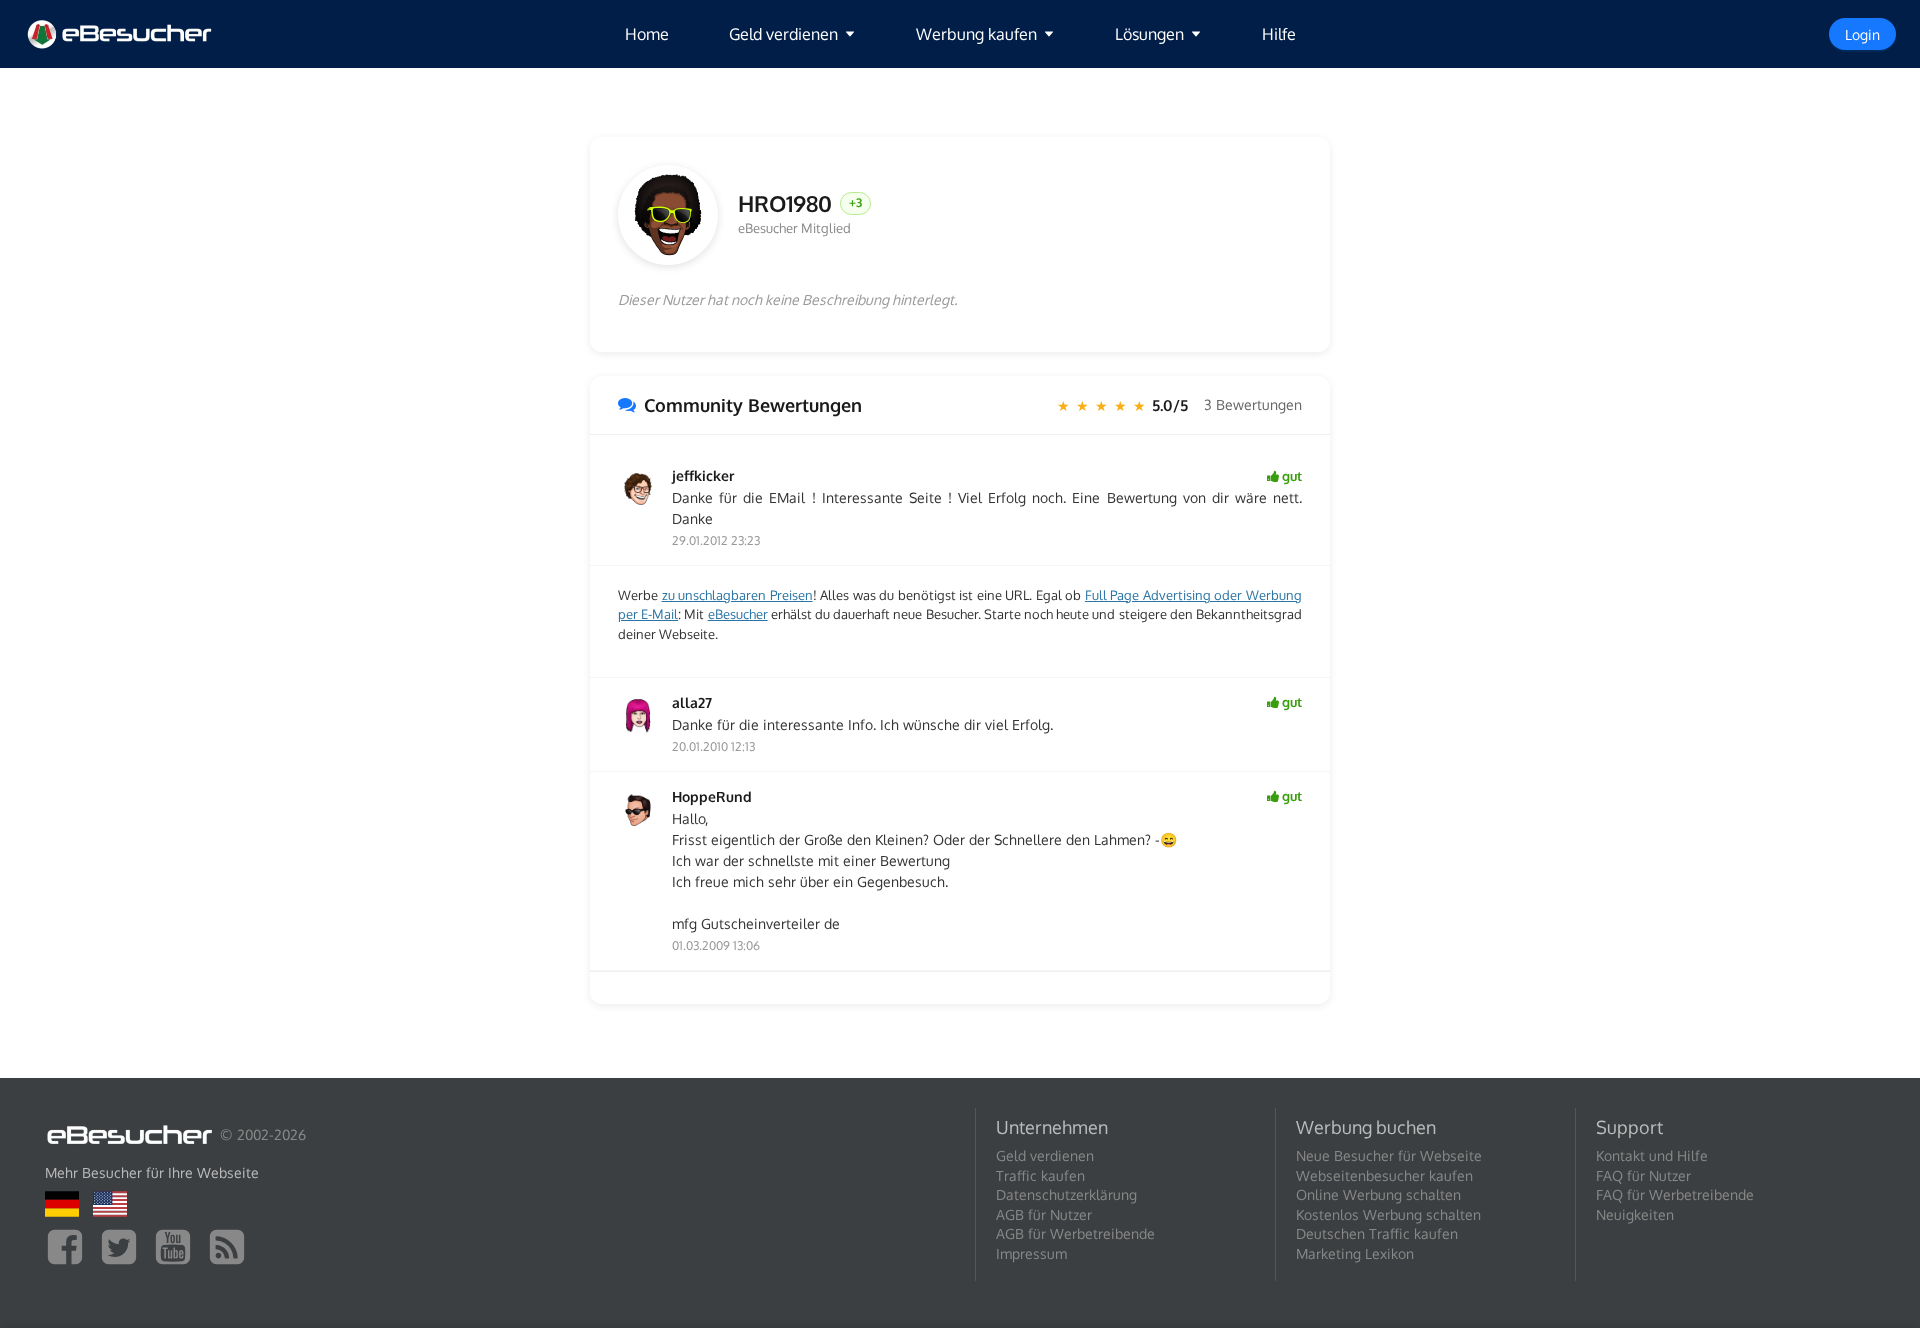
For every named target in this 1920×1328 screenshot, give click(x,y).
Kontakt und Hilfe (1652, 1155)
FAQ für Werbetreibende (1675, 1194)
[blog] (232, 1245)
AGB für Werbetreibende (1075, 1233)
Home (647, 34)
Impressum (1031, 1253)
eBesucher (738, 614)
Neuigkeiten (1635, 1214)
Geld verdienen (1045, 1155)
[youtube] (178, 1245)
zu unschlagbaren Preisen (737, 595)
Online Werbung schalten (1378, 1194)
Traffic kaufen (1040, 1175)
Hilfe (1279, 34)
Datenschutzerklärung (1066, 1194)
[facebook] (70, 1245)
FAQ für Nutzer (1643, 1175)
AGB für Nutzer (1044, 1214)
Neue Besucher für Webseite (1389, 1155)
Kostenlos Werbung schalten (1388, 1214)
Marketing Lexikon (1355, 1253)
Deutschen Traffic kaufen (1377, 1233)
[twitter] (124, 1245)
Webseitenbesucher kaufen (1384, 1175)
